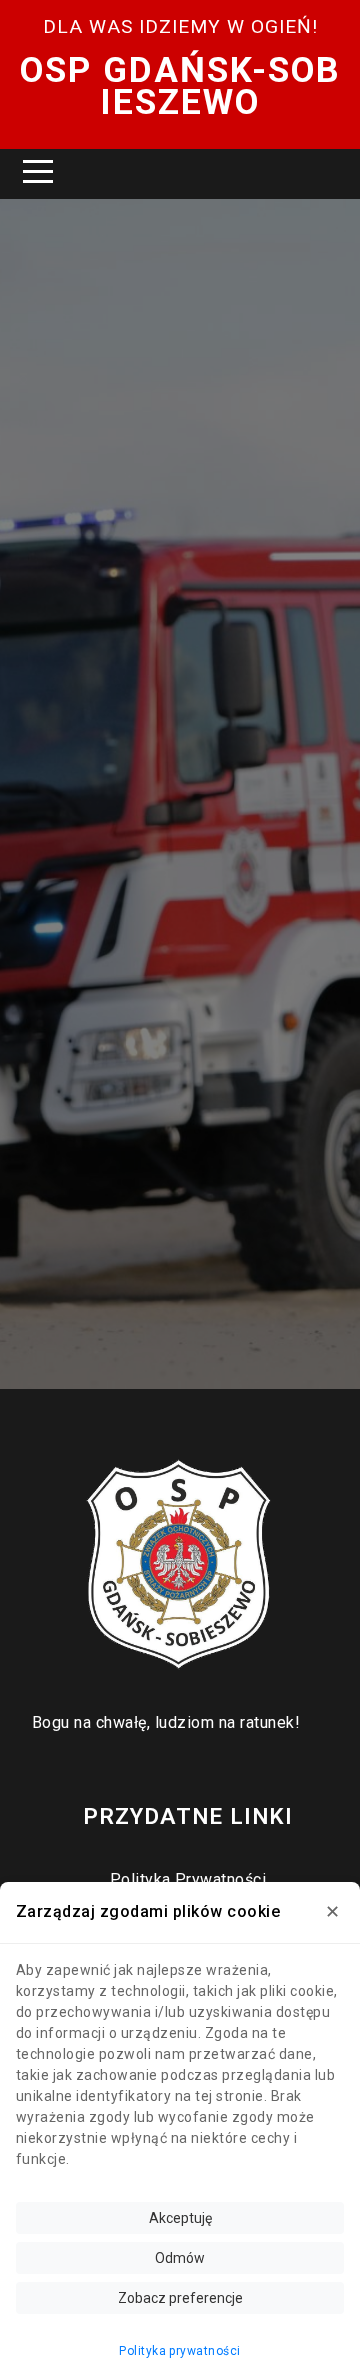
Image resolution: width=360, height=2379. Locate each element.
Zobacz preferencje (180, 2298)
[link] (180, 1565)
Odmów (180, 2258)
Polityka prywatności (180, 2351)
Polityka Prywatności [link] (188, 1879)
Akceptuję (180, 2218)
